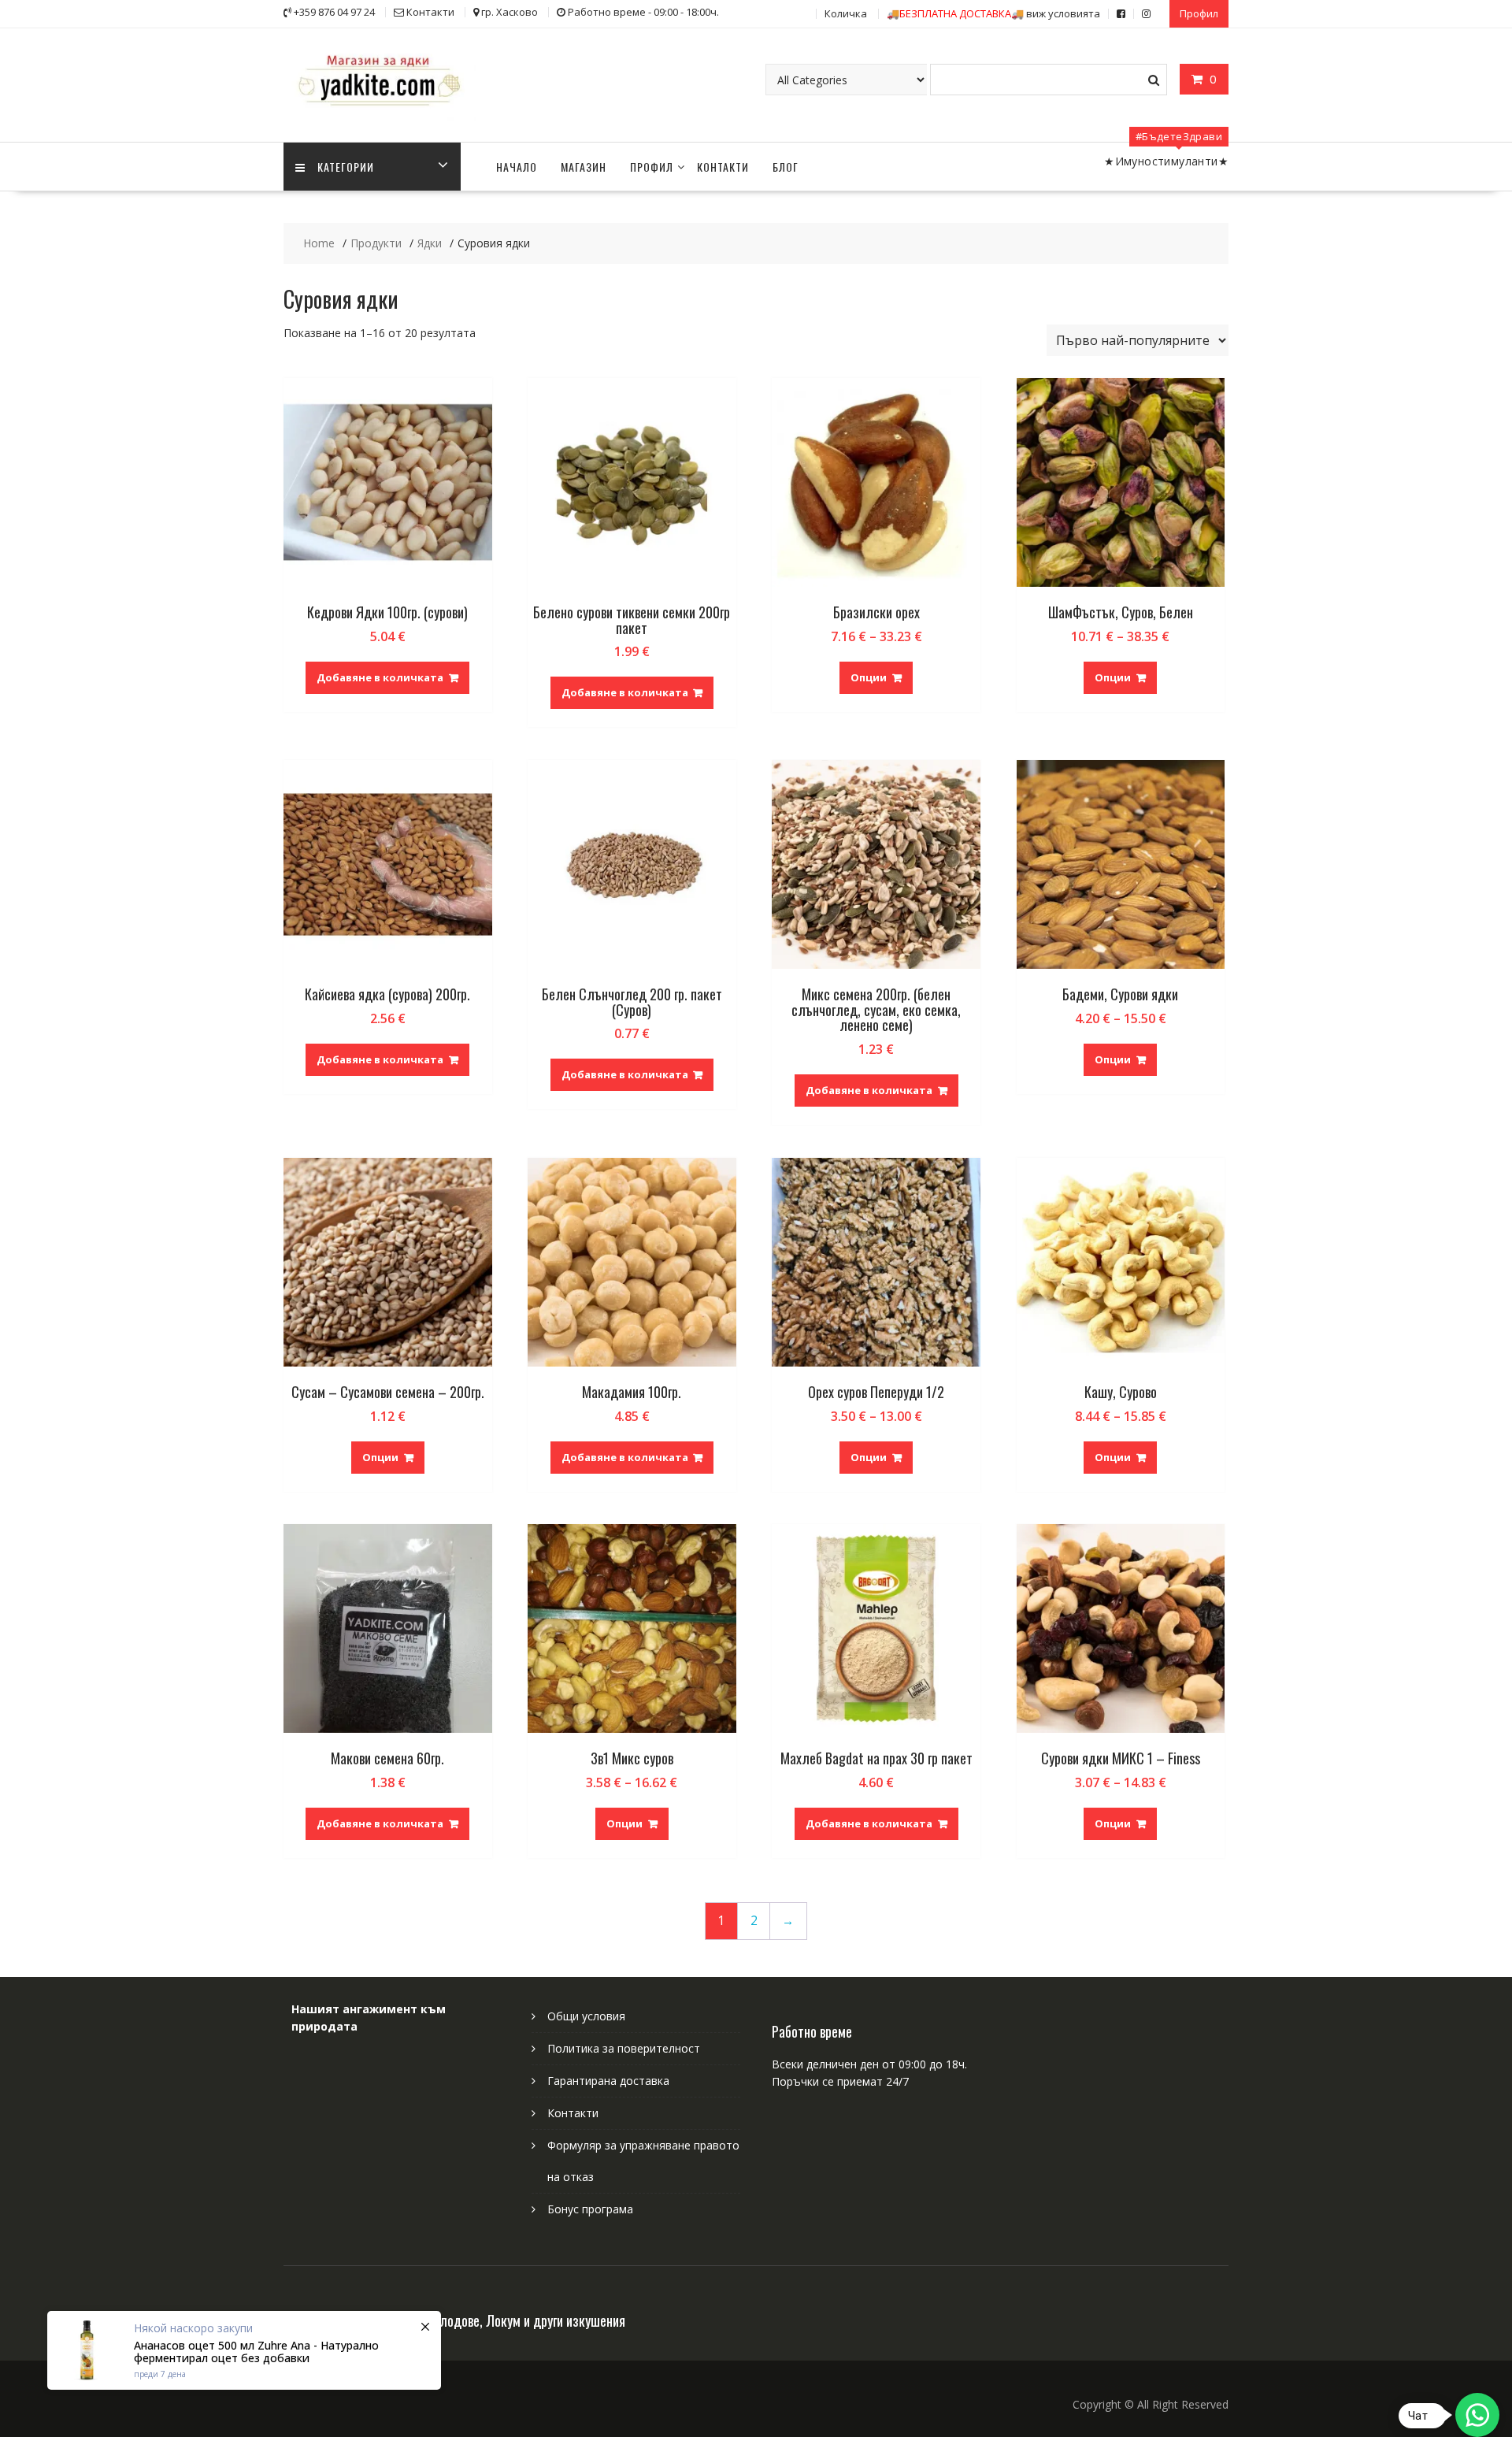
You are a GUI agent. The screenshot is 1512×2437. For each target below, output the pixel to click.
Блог (786, 167)
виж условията (993, 13)
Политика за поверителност (624, 2048)
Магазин (584, 167)
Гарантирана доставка (608, 2081)
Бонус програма (590, 2209)
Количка (846, 13)
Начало (517, 167)
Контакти (723, 167)
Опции (869, 677)
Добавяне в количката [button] (380, 677)
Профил (1199, 13)
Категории (346, 167)
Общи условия (586, 2016)
